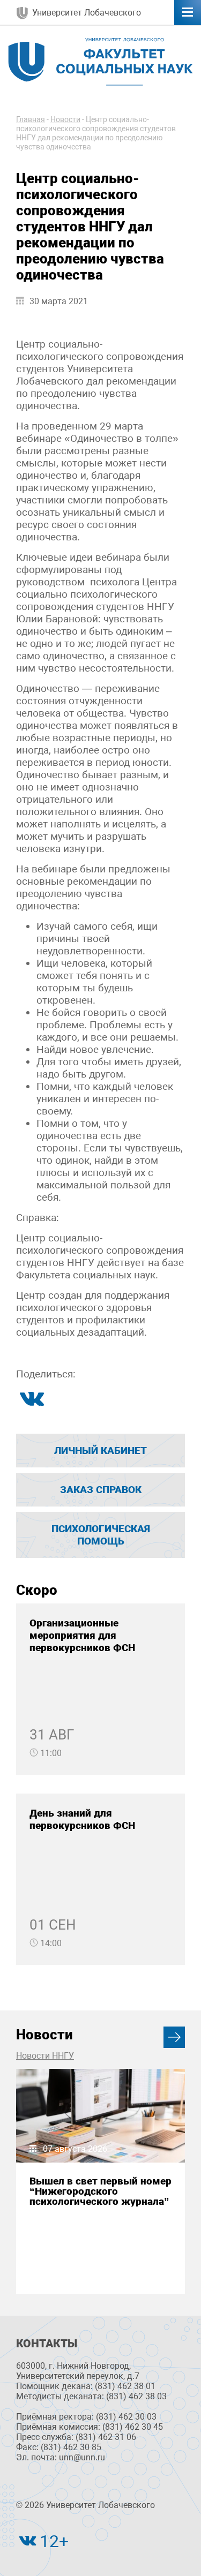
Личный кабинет (100, 1451)
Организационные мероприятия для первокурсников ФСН (82, 1635)
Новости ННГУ (45, 2056)
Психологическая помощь (101, 1535)
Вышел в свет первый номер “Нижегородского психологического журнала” (100, 2191)
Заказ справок (101, 1490)
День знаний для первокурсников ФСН (82, 1819)
